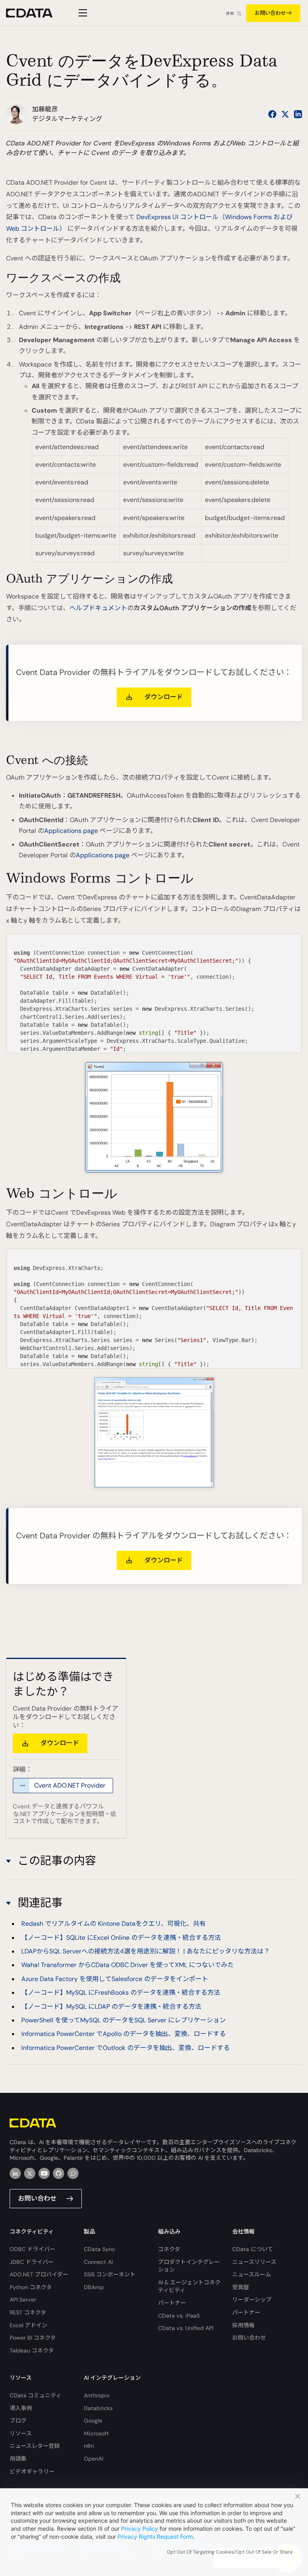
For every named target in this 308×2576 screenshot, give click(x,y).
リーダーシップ (252, 2300)
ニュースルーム (252, 2274)
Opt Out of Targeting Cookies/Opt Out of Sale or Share (230, 2552)
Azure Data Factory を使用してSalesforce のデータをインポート (115, 1979)
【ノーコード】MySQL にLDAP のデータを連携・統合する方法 (111, 2007)
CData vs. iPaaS (179, 2316)
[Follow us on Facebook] (272, 114)
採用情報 (243, 2325)
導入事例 (21, 2408)
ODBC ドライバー (32, 2249)
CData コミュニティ (35, 2395)
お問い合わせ (270, 13)
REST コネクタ (28, 2312)
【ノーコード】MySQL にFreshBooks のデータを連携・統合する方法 (121, 1992)
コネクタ (169, 2249)
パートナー (172, 2303)
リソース (21, 2433)
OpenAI (93, 2459)
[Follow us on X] (285, 114)
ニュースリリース (254, 2262)
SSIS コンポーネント (110, 2274)
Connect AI (98, 2262)
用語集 (18, 2459)
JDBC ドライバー (32, 2262)
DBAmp (94, 2287)
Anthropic (97, 2395)
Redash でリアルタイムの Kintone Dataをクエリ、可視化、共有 (113, 1924)
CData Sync (99, 2249)
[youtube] (44, 2173)
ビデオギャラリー (32, 2471)
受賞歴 (241, 2287)
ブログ (18, 2421)
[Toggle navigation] (82, 13)
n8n (89, 2446)
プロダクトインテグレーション (189, 2266)
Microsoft (96, 2433)
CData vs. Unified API (186, 2328)
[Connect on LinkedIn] (298, 114)
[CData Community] (73, 2173)
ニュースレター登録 (35, 2446)
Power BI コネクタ (33, 2338)
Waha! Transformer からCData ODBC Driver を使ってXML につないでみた (128, 1965)
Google (93, 2421)
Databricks (98, 2408)
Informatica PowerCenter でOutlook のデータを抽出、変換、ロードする (126, 2048)
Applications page (71, 831)
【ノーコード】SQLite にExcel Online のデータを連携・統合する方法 (121, 1938)
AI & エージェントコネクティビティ (189, 2286)
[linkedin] (15, 2173)
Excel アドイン (28, 2325)
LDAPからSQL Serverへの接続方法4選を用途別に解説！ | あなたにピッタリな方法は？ (146, 1951)
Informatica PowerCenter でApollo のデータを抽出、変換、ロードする (124, 2034)
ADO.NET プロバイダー (39, 2274)
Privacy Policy (140, 2529)
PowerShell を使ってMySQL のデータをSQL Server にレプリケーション (124, 2020)
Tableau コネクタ (32, 2350)
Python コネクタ (31, 2287)
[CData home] (35, 13)
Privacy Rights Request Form (155, 2537)
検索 (230, 13)
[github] (59, 2173)
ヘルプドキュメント (98, 608)
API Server (23, 2300)
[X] (30, 2173)
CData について (253, 2249)
